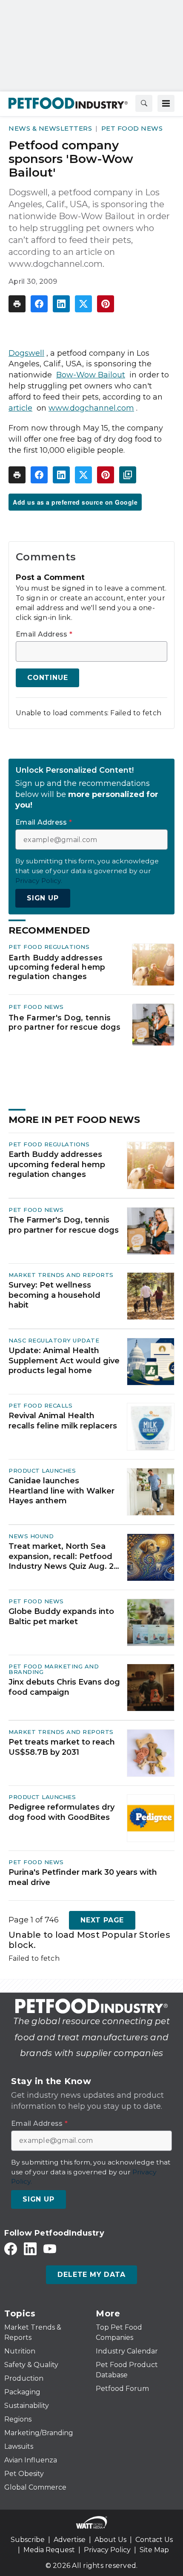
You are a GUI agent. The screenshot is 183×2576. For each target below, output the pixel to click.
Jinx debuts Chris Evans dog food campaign (64, 1687)
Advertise (70, 2540)
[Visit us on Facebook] (11, 2249)
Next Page (102, 1920)
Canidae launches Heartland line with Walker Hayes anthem (61, 1491)
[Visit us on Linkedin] (30, 2249)
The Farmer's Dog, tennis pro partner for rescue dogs (64, 1022)
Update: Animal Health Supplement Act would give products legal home (64, 1361)
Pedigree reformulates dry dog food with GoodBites (61, 1812)
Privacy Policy (107, 2550)
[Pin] (106, 304)
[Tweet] (83, 304)
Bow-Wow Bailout (91, 375)
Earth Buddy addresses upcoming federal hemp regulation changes (57, 967)
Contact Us (154, 2540)
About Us (110, 2540)
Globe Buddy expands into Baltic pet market (61, 1616)
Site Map (154, 2550)
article (20, 408)
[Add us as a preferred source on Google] (128, 475)
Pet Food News (132, 128)
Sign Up (43, 898)
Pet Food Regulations (49, 947)
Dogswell (26, 353)
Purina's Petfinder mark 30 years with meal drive (83, 1877)
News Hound (31, 1536)
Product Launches (42, 1471)
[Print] (17, 304)
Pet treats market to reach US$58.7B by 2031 (62, 1747)
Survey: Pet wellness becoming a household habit (54, 1295)
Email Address (44, 634)
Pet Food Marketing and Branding (54, 1669)
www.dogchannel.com (91, 408)
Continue (47, 678)
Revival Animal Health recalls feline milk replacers (63, 1421)
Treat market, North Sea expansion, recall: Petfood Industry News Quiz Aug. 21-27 (64, 1556)
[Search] (144, 103)
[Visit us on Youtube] (50, 2249)
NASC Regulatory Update (54, 1340)
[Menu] (166, 103)
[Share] (39, 304)
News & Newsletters (50, 128)
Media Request (49, 2550)
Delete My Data (91, 2275)
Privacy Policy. (39, 881)
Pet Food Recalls (40, 1405)
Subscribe (28, 2540)
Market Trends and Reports (61, 1275)
